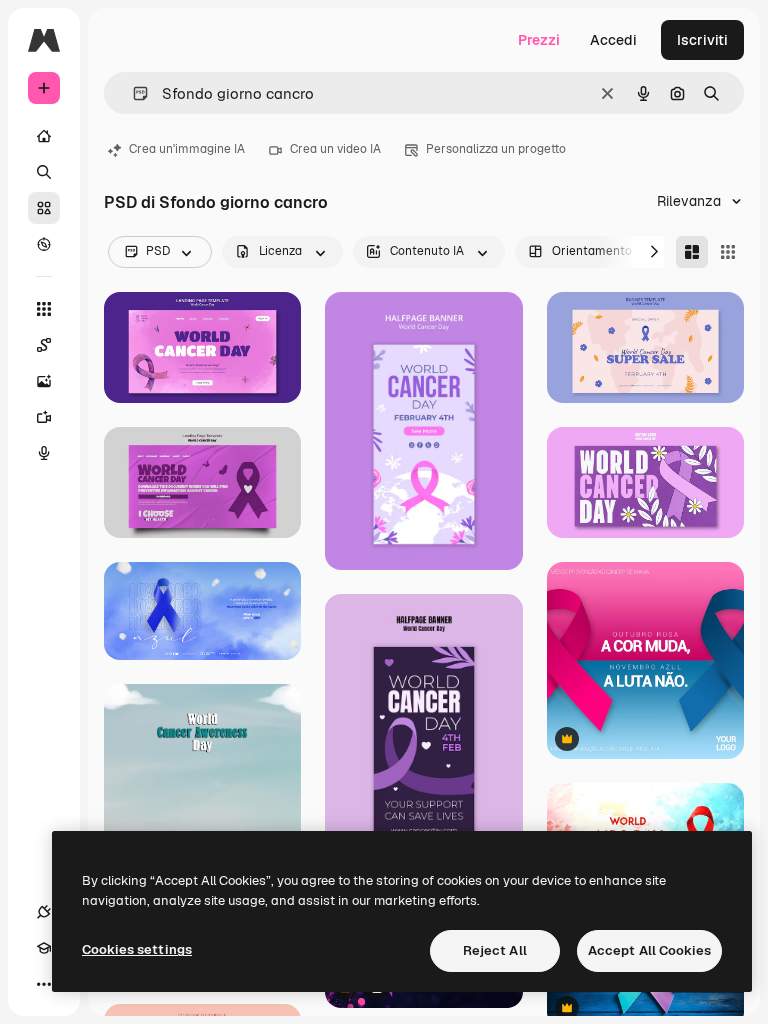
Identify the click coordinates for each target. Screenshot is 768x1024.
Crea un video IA (335, 149)
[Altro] (44, 984)
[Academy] (44, 948)
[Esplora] (44, 244)
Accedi (613, 40)
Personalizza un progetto (496, 149)
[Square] (728, 252)
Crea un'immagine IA (187, 149)
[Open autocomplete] (132, 93)
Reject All (495, 950)
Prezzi (539, 40)
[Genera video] (44, 417)
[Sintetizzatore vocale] (44, 453)
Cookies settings (137, 949)
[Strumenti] (44, 309)
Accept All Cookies (649, 950)
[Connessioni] (44, 912)
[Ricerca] (44, 172)
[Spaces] (44, 345)
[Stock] (44, 208)
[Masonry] (692, 252)
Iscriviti (702, 40)
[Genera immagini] (44, 381)
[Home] (44, 136)
